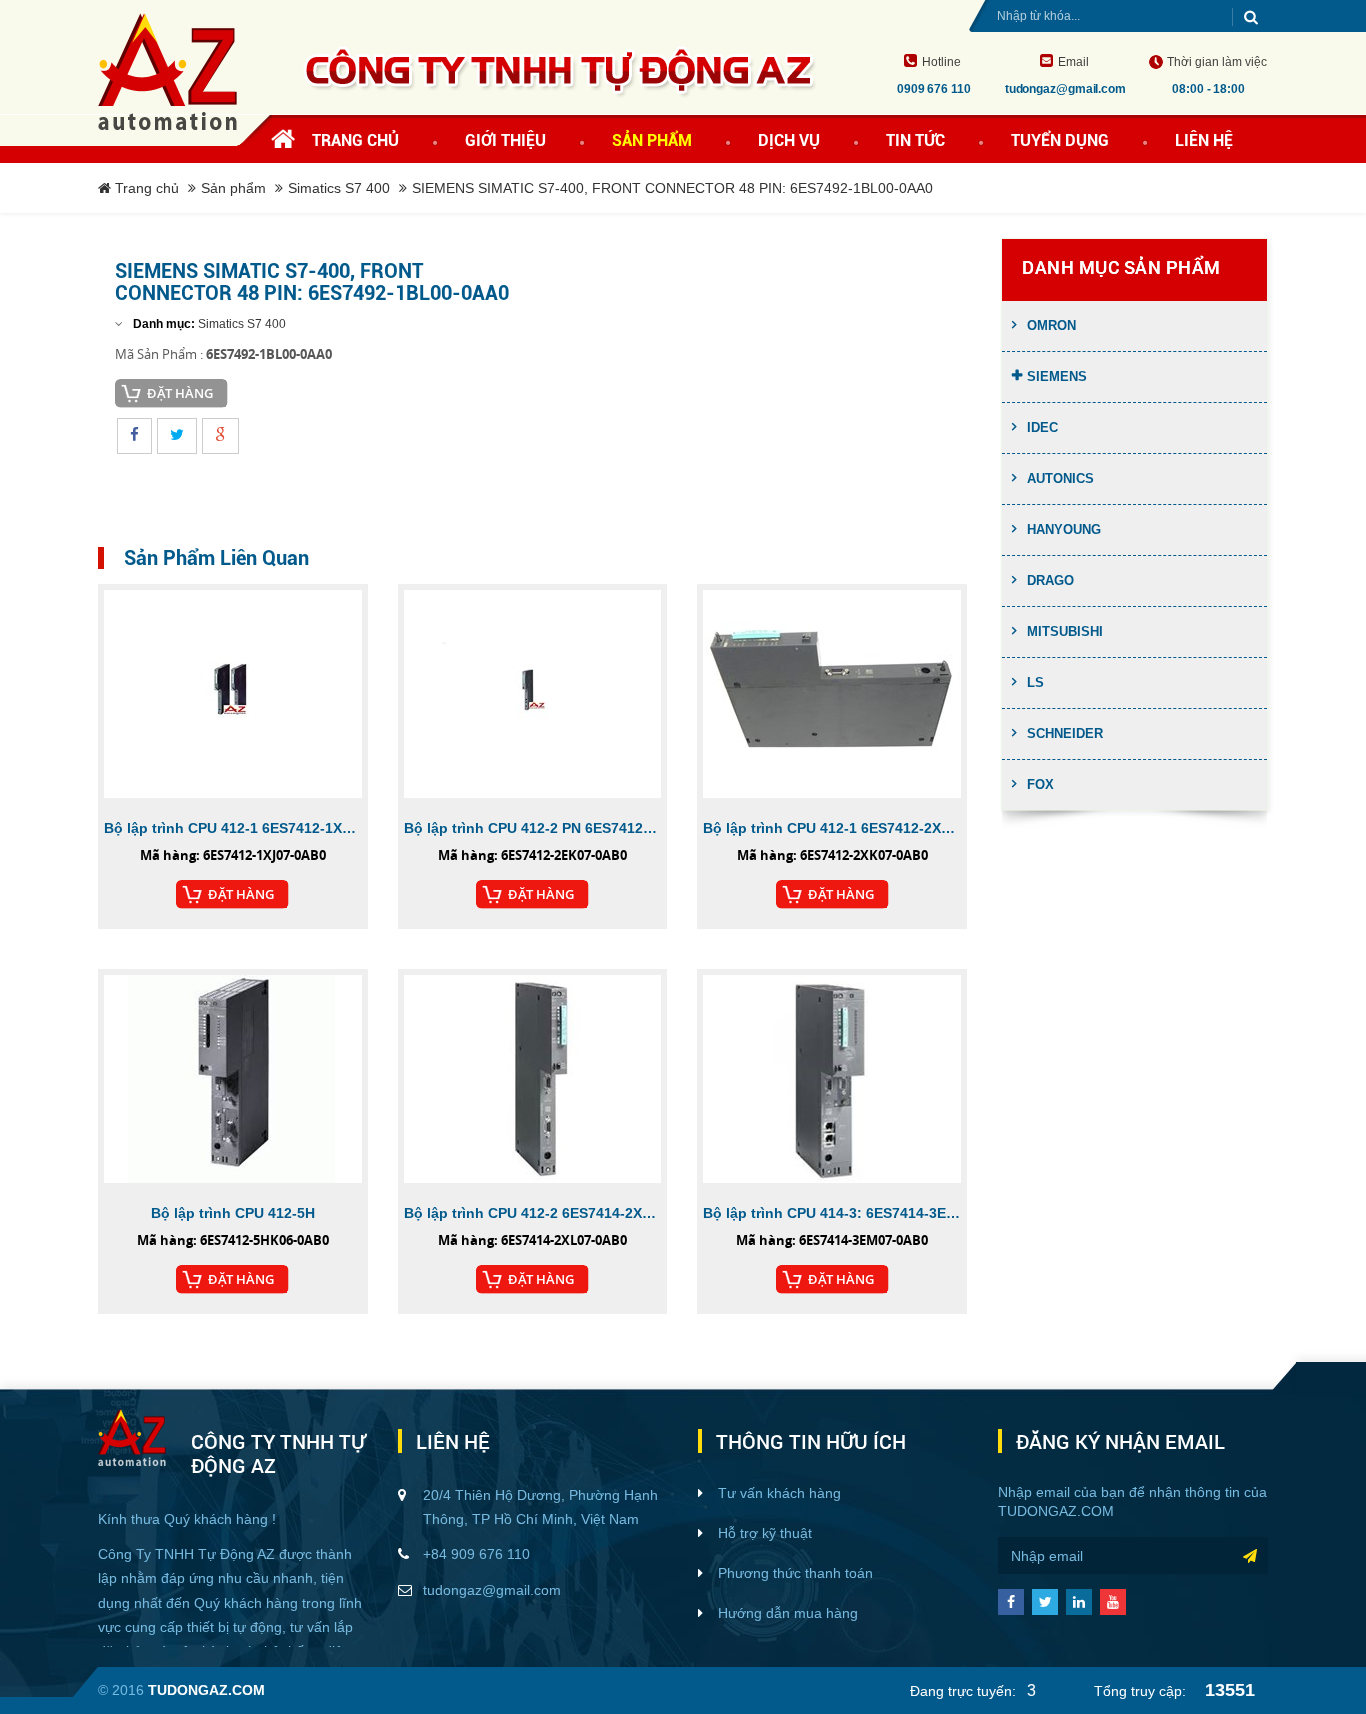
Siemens (1057, 376)
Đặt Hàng (180, 393)
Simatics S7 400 (339, 188)
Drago (1050, 580)
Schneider (1065, 733)
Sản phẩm (233, 188)
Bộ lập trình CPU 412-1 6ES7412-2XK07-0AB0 (832, 828)
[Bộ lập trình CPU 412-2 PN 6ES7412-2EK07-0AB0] (533, 694)
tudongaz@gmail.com (492, 1590)
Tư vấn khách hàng (779, 1493)
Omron (1051, 325)
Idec (1042, 427)
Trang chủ (355, 140)
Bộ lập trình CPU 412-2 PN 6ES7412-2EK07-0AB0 (533, 828)
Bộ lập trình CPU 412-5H (233, 1213)
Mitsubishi (1065, 631)
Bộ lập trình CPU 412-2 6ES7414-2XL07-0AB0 (533, 1213)
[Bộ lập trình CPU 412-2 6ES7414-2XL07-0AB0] (533, 1079)
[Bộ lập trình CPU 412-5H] (233, 1079)
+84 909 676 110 (476, 1554)
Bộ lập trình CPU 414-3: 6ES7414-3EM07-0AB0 (832, 1213)
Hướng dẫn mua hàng (788, 1613)
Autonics (1060, 478)
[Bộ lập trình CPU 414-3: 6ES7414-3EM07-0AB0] (832, 1079)
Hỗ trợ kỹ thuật (765, 1533)
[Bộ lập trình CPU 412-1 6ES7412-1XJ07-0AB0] (233, 694)
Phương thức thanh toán (795, 1573)
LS (1035, 682)
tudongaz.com (1056, 1511)
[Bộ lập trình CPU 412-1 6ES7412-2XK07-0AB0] (832, 694)
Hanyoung (1064, 529)
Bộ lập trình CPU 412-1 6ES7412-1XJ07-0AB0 (233, 828)
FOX (1040, 784)
